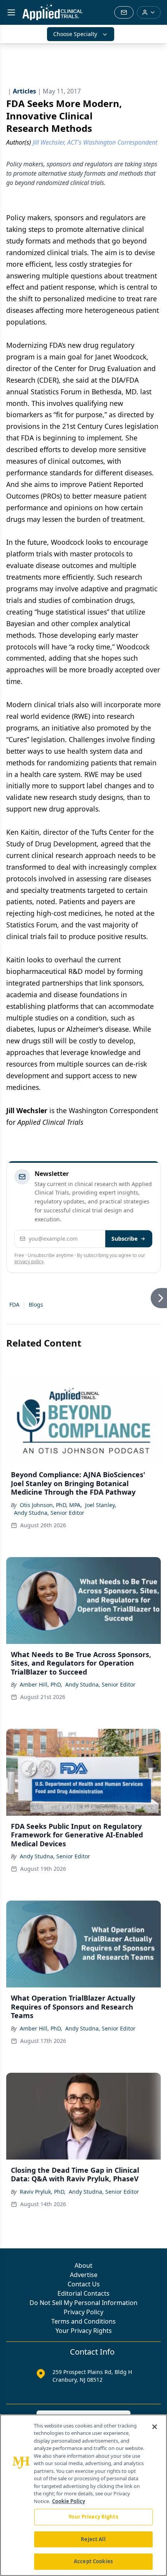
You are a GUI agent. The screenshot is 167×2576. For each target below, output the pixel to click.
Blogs (36, 1304)
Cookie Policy (69, 2501)
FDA (14, 1304)
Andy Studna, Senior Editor (49, 1513)
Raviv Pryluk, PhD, (43, 2192)
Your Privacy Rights (84, 2331)
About (83, 2265)
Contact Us (84, 2284)
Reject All (93, 2539)
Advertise (84, 2275)
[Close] (155, 2427)
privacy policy (29, 1261)
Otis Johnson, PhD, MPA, (51, 1505)
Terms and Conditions (83, 2321)
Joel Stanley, (101, 1505)
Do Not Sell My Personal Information (83, 2303)
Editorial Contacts (83, 2293)
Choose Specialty (75, 34)
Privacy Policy (83, 2312)
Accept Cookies (93, 2561)
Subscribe (124, 1239)
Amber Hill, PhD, (41, 1684)
